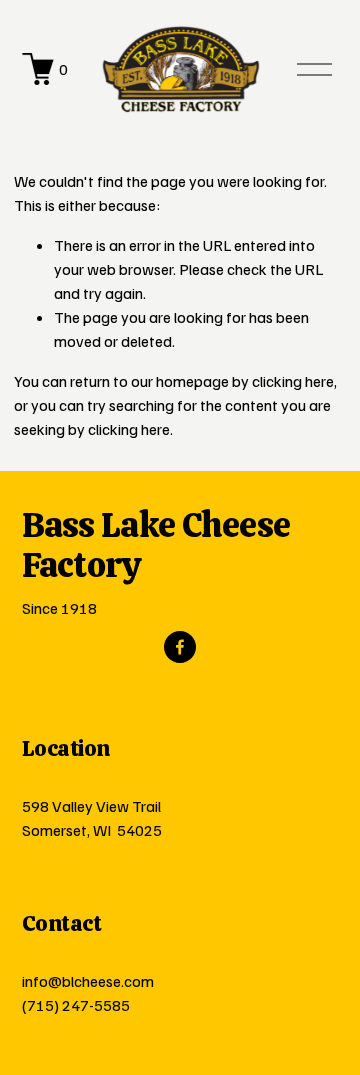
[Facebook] (180, 647)
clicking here (293, 381)
